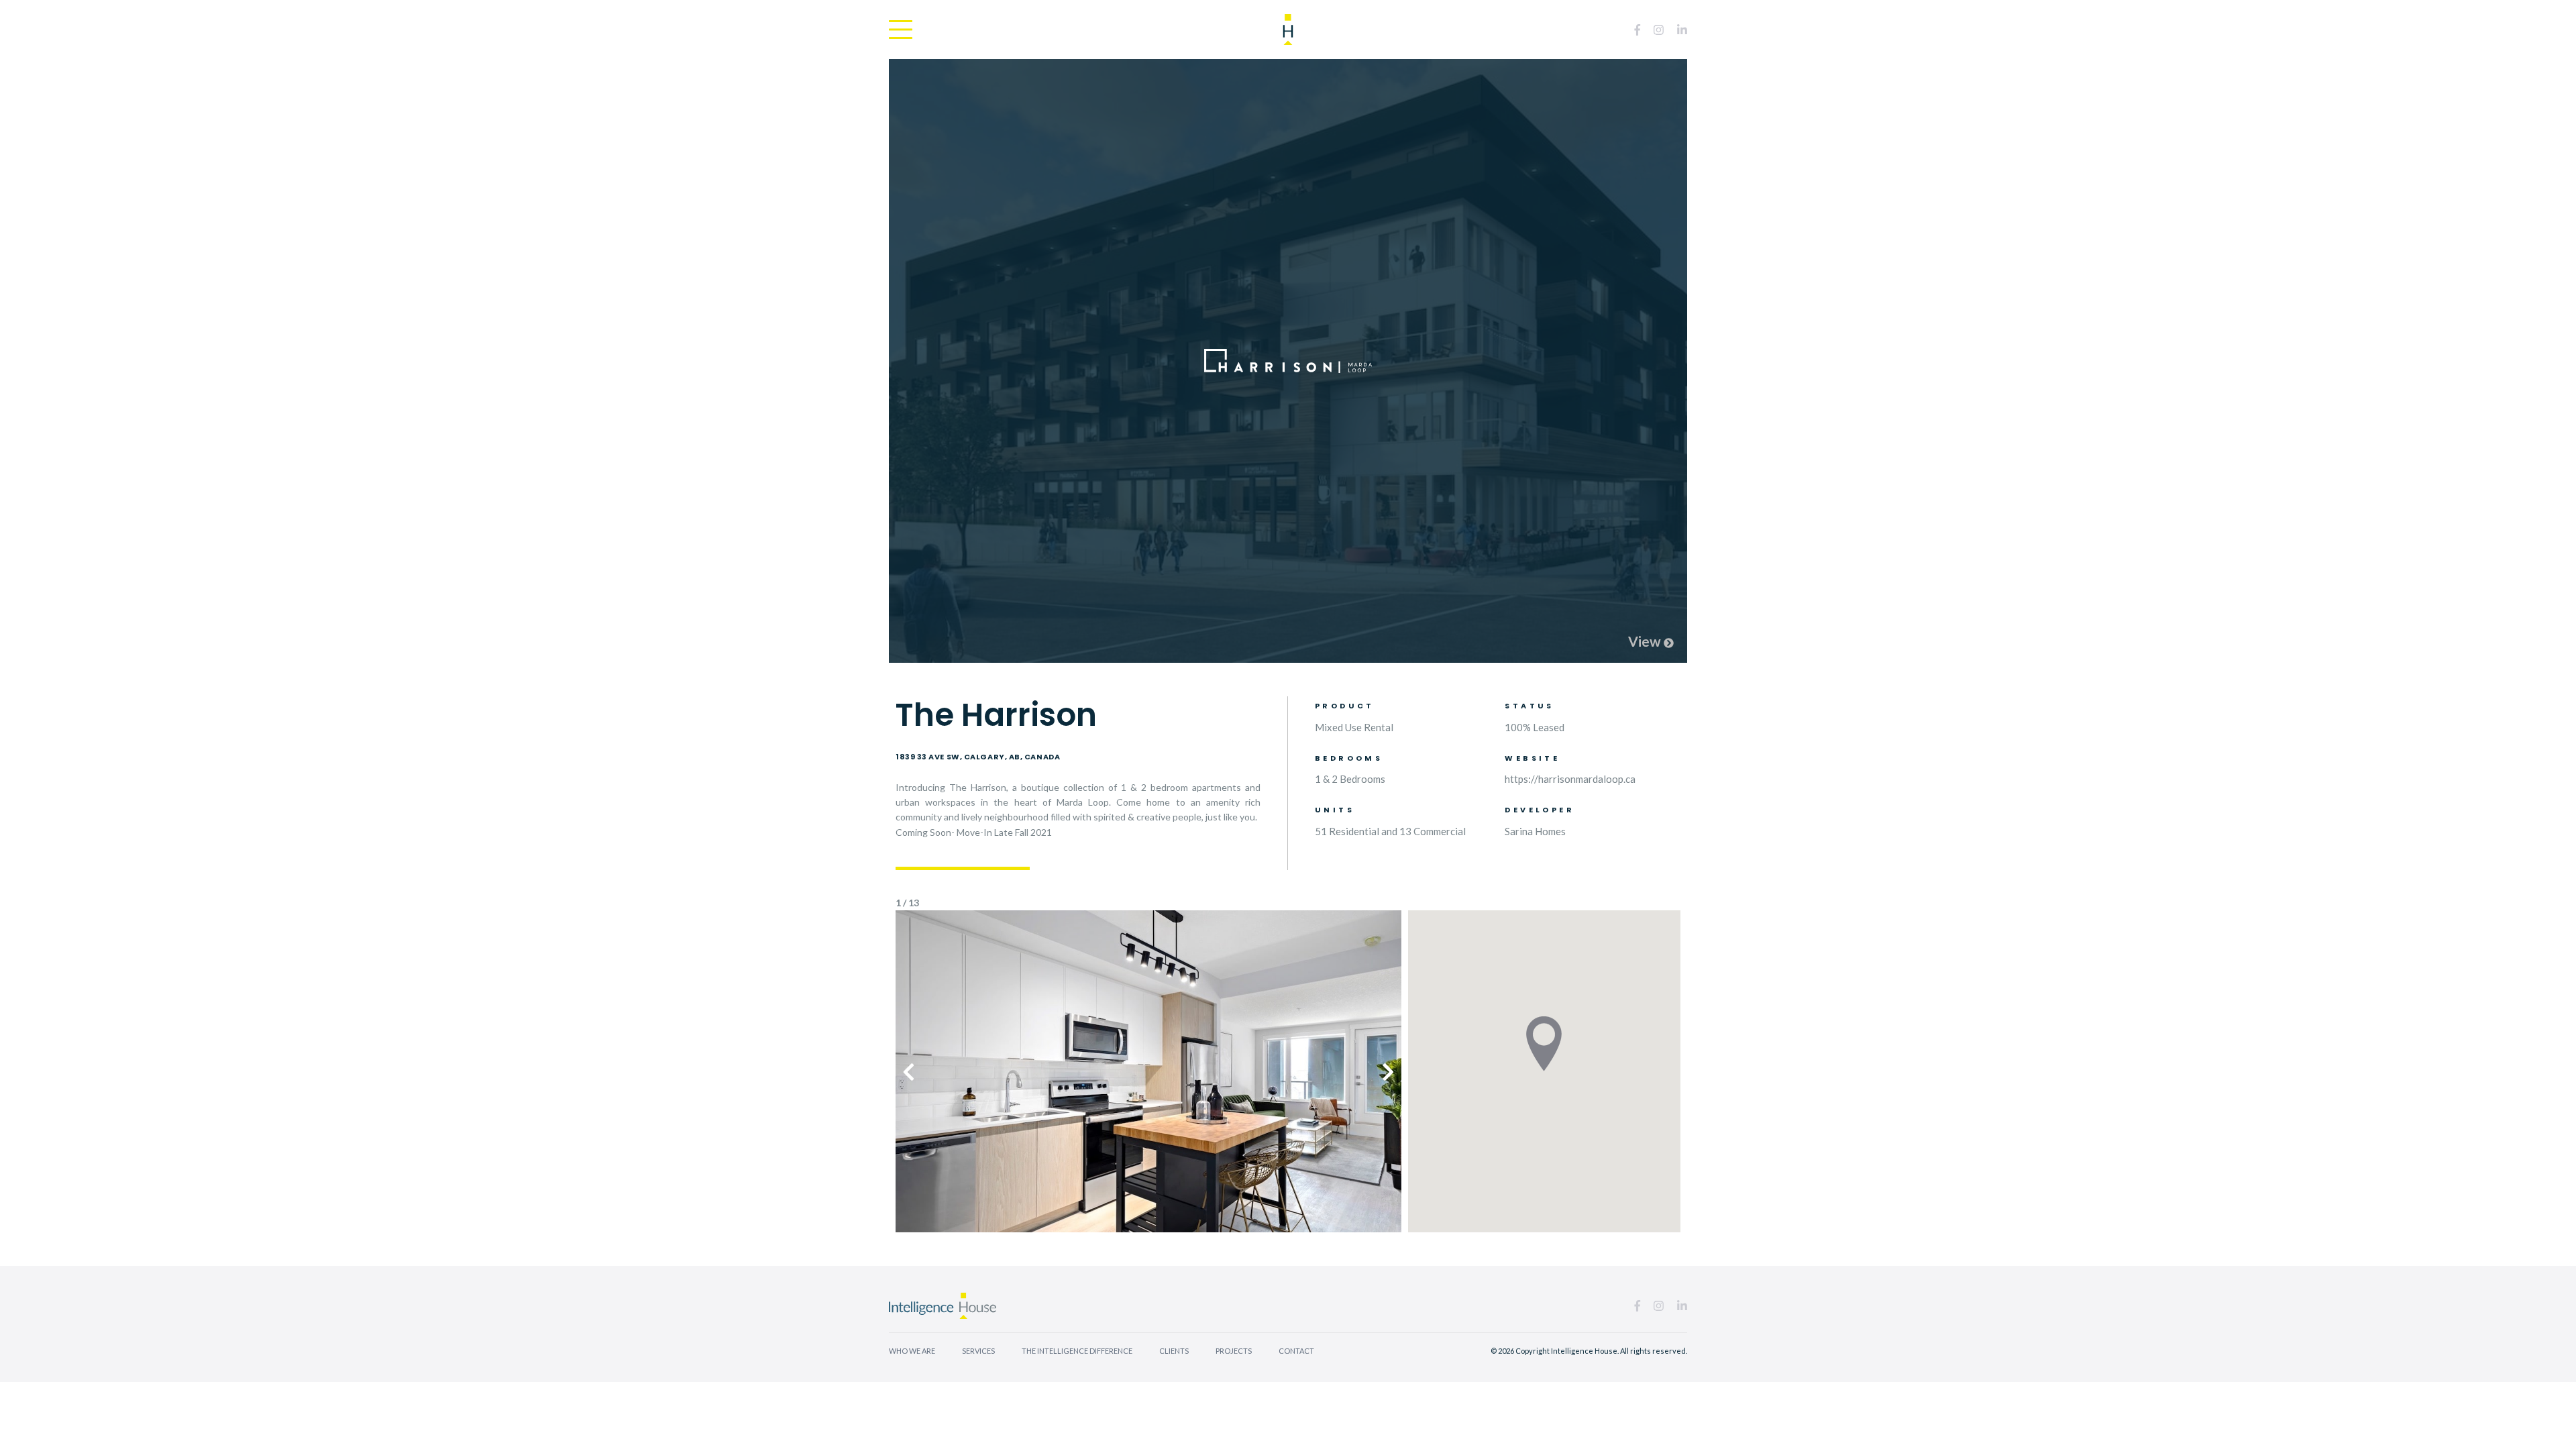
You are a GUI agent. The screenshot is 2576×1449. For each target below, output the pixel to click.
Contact (1296, 1351)
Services (978, 1351)
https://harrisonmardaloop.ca (1570, 779)
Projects (1234, 1351)
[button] (909, 1071)
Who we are (912, 1351)
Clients (1174, 1351)
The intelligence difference (1077, 1351)
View (1646, 641)
